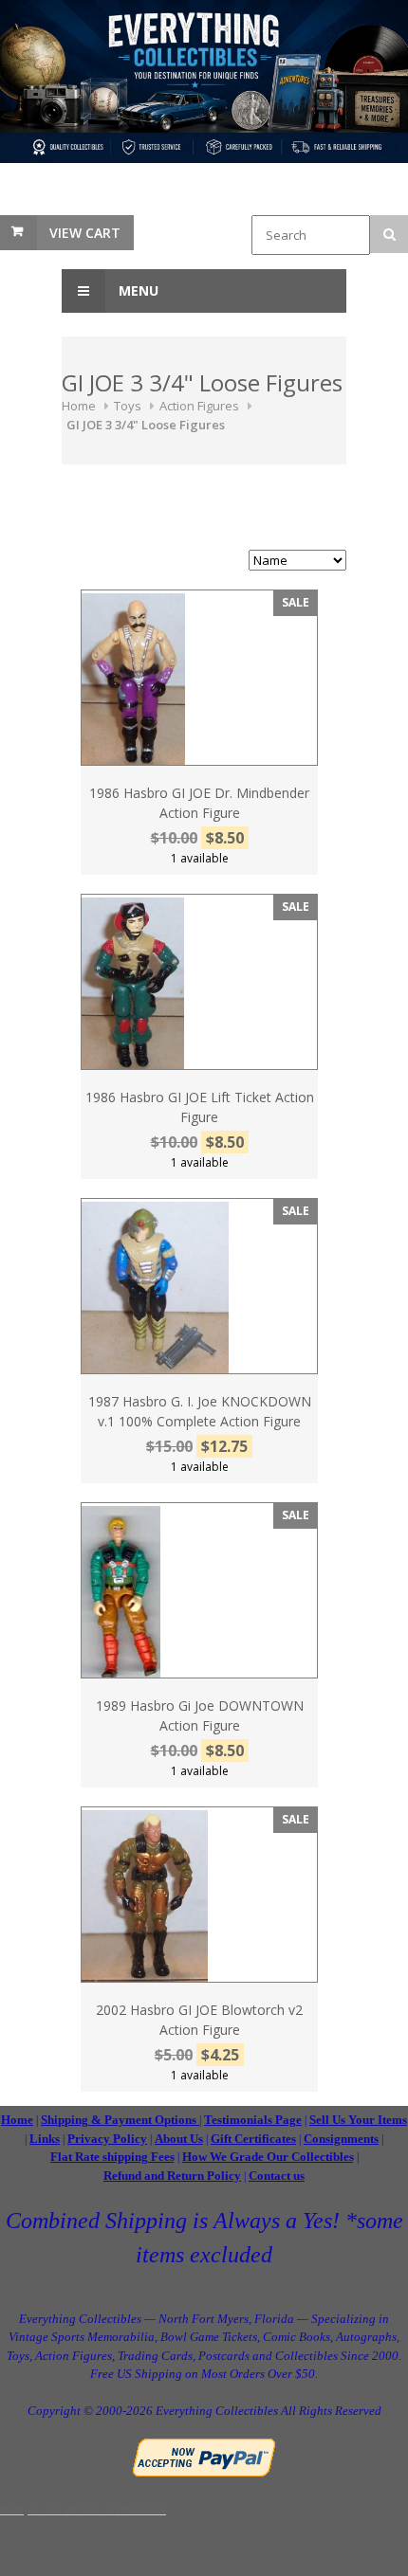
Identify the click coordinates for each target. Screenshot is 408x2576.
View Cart (85, 233)
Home (79, 406)
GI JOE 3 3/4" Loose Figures (146, 425)
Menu (137, 290)
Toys (128, 406)
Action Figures (199, 406)
